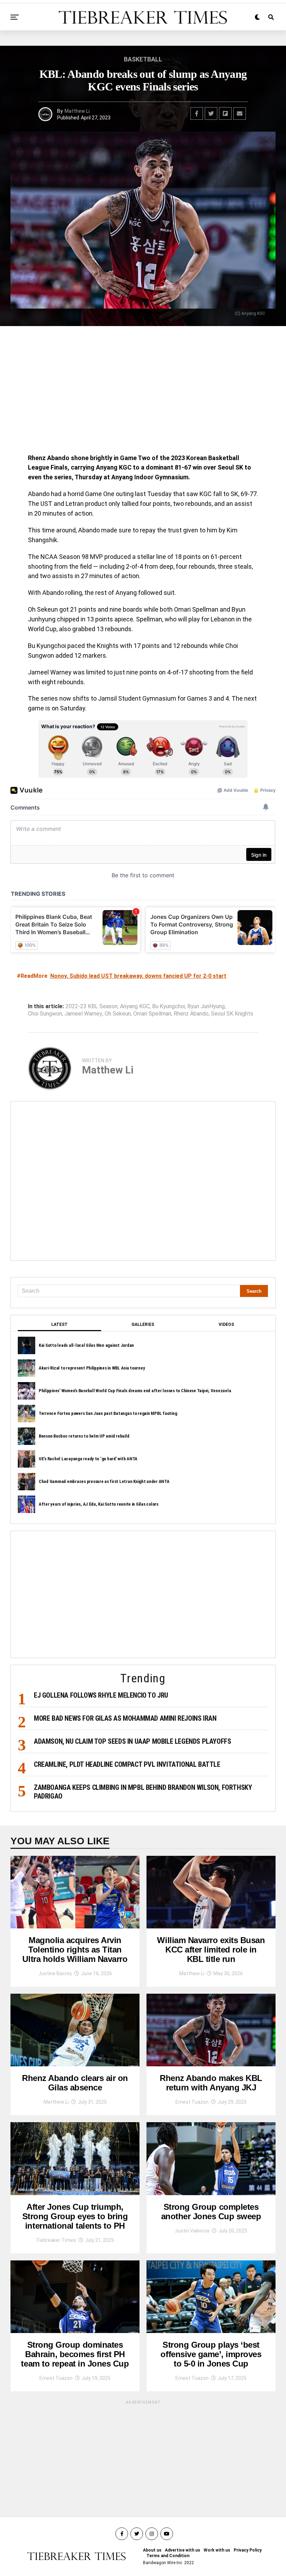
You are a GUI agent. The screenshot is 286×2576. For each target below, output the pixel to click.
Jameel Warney (83, 1014)
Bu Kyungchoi (168, 1006)
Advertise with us (183, 2550)
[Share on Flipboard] (225, 113)
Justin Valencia (192, 2231)
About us (152, 2550)
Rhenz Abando (191, 1014)
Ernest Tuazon (192, 2102)
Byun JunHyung (206, 1006)
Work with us (217, 2550)
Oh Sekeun (118, 1014)
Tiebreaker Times (56, 2240)
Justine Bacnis (55, 1973)
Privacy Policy (248, 2550)
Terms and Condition (168, 2556)
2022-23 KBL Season (92, 1006)
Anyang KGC (135, 1006)
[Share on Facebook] (197, 113)
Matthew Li (77, 111)
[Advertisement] (143, 392)
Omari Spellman (152, 1014)
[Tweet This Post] (211, 113)
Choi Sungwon (45, 1014)
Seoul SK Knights (232, 1014)
